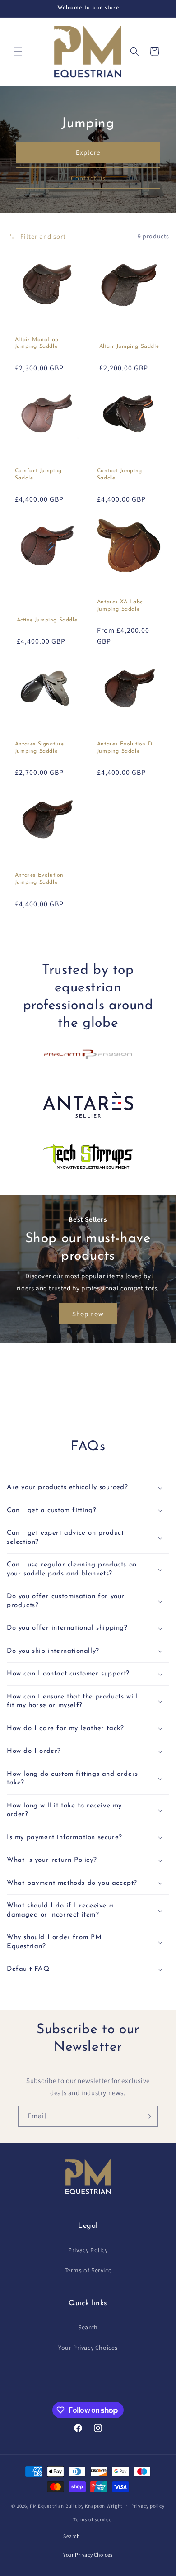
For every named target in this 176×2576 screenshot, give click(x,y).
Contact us (88, 178)
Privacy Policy (88, 2250)
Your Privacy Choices (88, 2348)
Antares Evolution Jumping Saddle (39, 879)
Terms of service (92, 2519)
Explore (88, 152)
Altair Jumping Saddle (129, 346)
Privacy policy (148, 2506)
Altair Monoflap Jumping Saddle (37, 343)
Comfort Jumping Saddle (38, 474)
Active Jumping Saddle (47, 620)
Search (88, 2327)
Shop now (88, 1314)
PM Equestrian (47, 2505)
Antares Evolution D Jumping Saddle (125, 748)
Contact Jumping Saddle (120, 474)
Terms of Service (88, 2270)
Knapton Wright (104, 2505)
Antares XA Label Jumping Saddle (121, 606)
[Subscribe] (148, 2116)
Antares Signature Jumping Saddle (39, 748)
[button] (18, 52)
